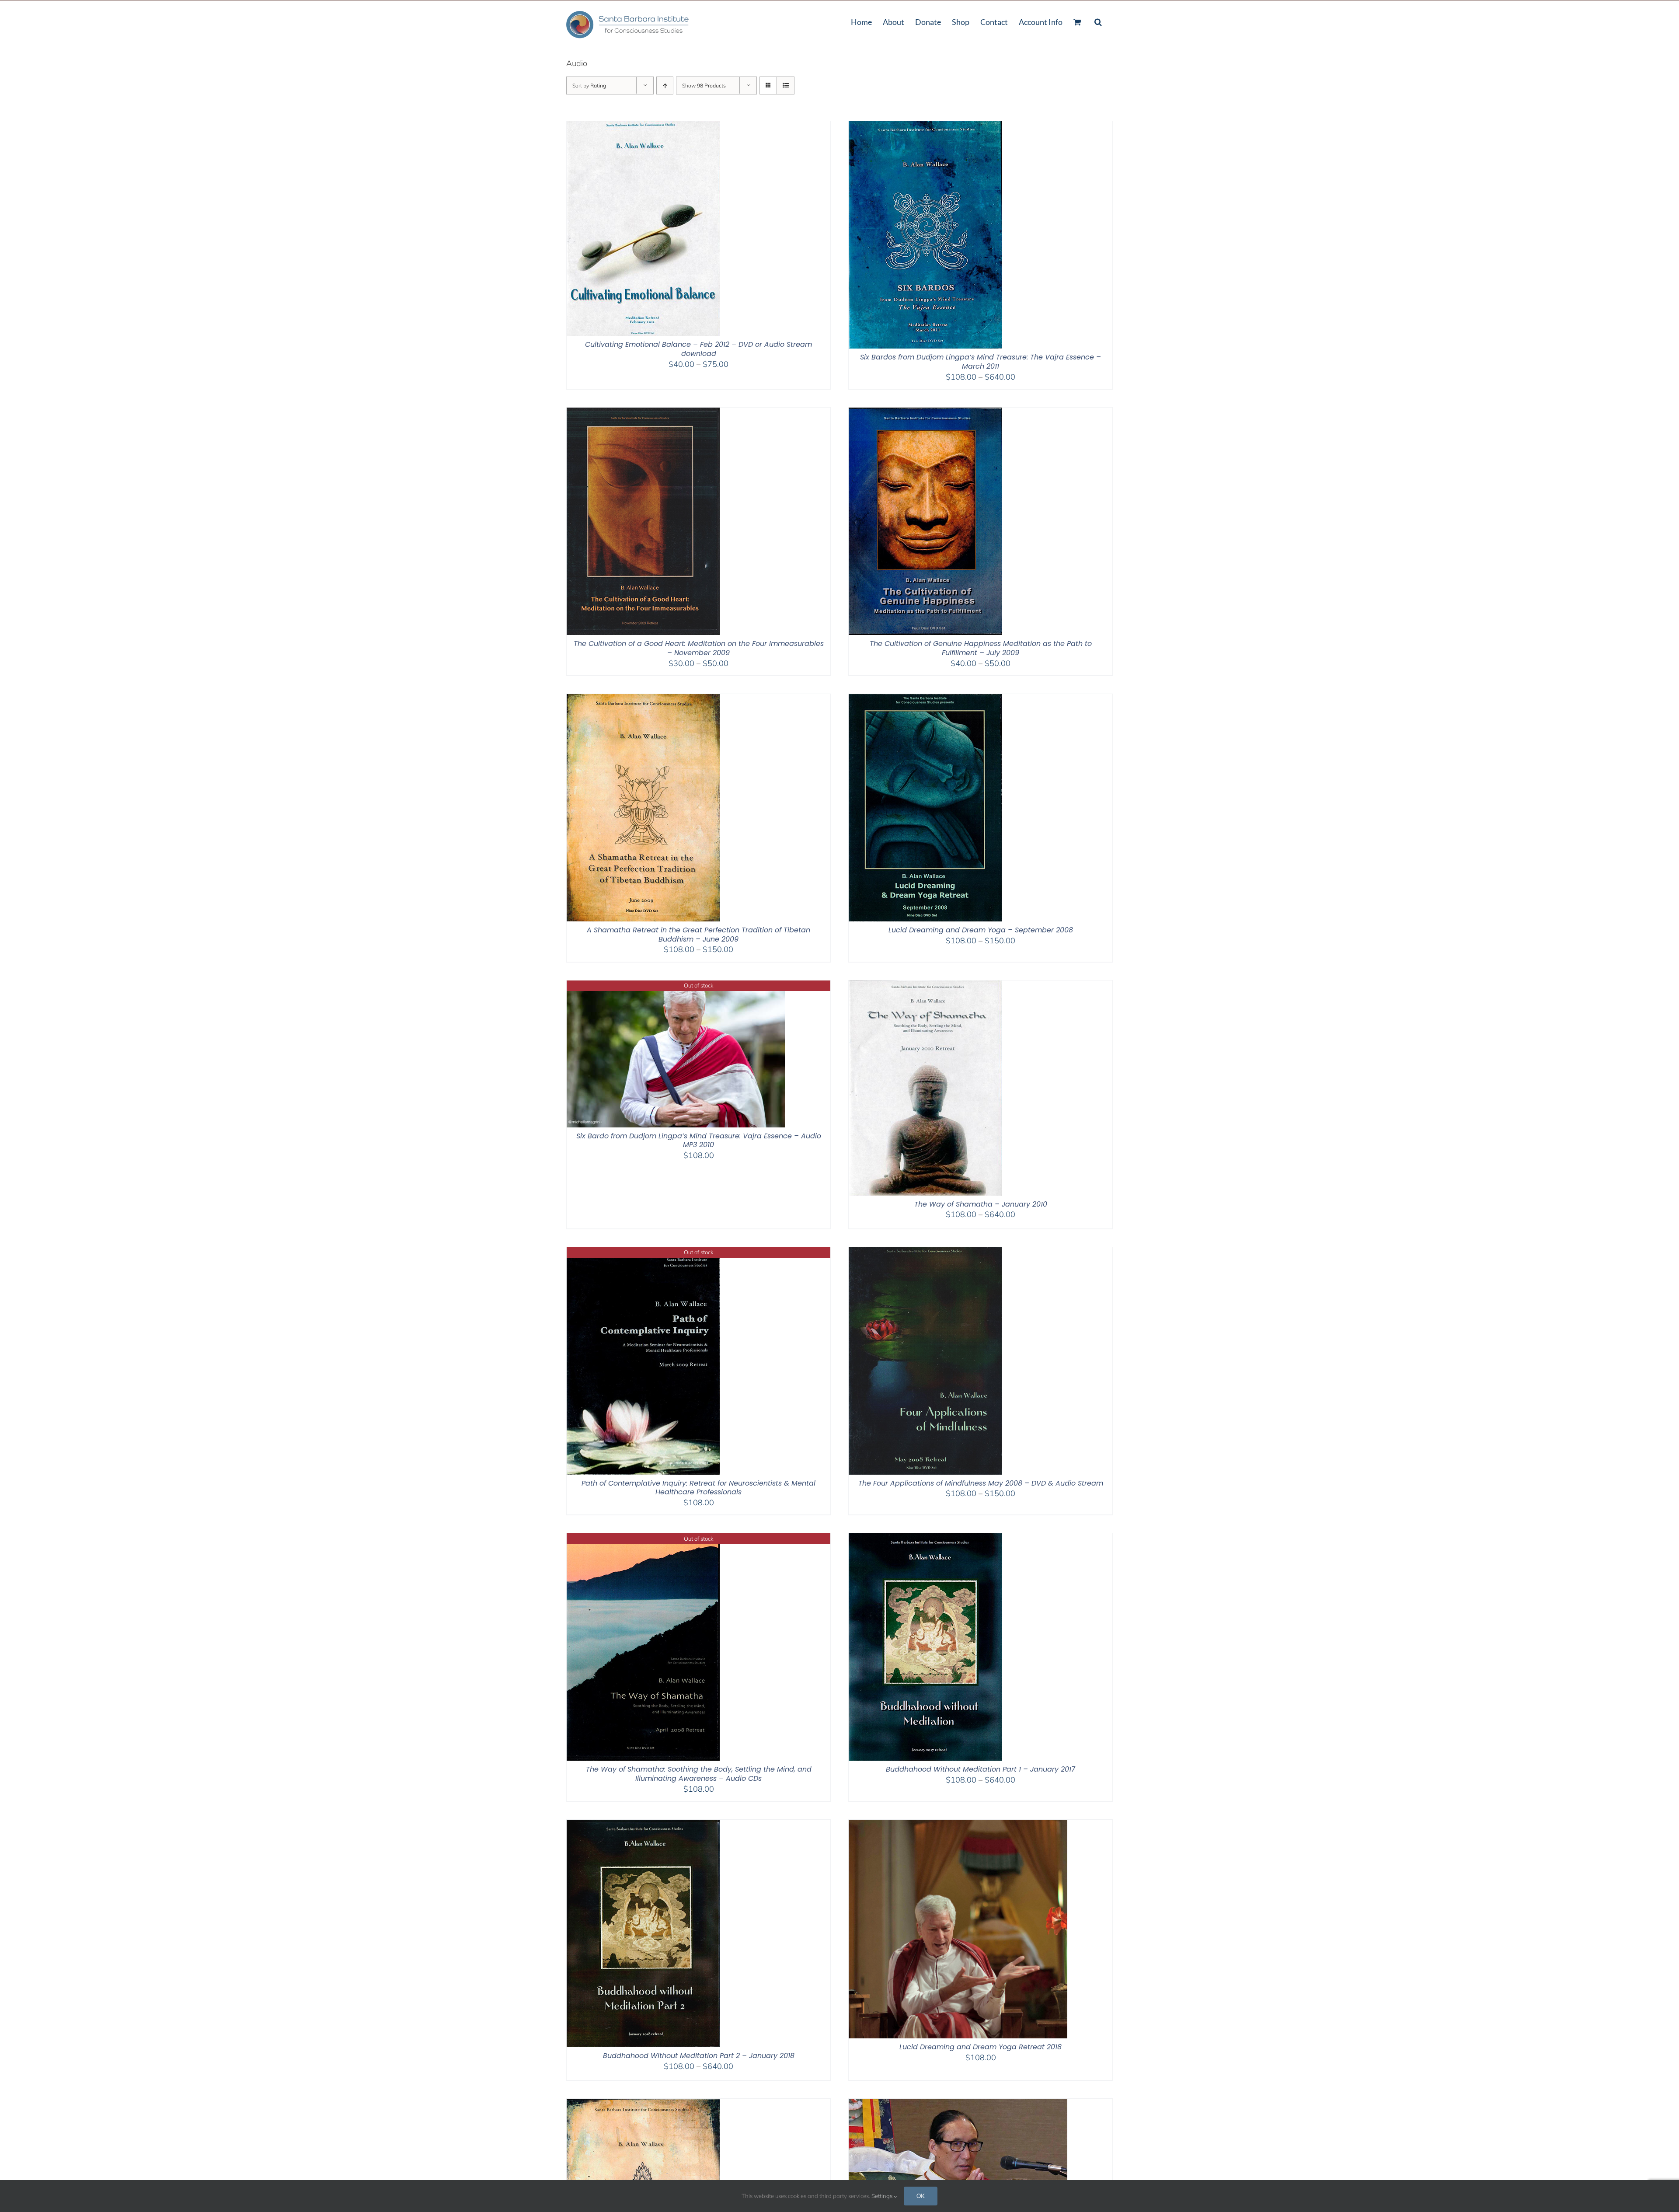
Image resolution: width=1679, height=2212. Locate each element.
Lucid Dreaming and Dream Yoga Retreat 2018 (981, 2047)
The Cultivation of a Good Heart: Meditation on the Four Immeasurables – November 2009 (699, 648)
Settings (883, 2196)
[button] (1098, 21)
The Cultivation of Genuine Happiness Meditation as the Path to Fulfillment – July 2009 (981, 648)
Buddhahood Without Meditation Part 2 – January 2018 (699, 2056)
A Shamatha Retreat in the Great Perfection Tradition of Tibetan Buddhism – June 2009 (698, 935)
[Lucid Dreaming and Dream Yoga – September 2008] (925, 700)
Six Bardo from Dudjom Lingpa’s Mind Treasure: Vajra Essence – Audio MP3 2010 (699, 1141)
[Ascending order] (665, 85)
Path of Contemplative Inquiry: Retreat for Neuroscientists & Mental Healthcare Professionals (698, 1488)
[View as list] (786, 85)
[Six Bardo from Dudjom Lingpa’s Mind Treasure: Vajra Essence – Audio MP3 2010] (676, 986)
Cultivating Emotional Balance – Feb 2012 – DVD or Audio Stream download (698, 349)
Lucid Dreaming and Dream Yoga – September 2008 (981, 930)
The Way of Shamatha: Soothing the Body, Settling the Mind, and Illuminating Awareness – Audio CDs (699, 1774)
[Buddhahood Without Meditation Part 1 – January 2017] (925, 1539)
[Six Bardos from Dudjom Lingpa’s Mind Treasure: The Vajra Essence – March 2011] (925, 127)
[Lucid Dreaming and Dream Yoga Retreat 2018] (958, 1825)
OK (921, 2196)
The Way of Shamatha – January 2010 (981, 1204)
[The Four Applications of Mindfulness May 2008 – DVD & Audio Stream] (925, 1253)
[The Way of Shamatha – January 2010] (925, 986)
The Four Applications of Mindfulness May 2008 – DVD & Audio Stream (981, 1483)
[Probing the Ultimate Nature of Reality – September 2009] (643, 2104)
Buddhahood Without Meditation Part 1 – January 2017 (981, 1769)
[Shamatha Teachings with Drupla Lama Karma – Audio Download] (958, 2104)
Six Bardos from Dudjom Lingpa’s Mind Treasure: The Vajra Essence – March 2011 (981, 362)
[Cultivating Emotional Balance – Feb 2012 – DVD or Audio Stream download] (643, 127)
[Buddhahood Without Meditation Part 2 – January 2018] (643, 1825)
